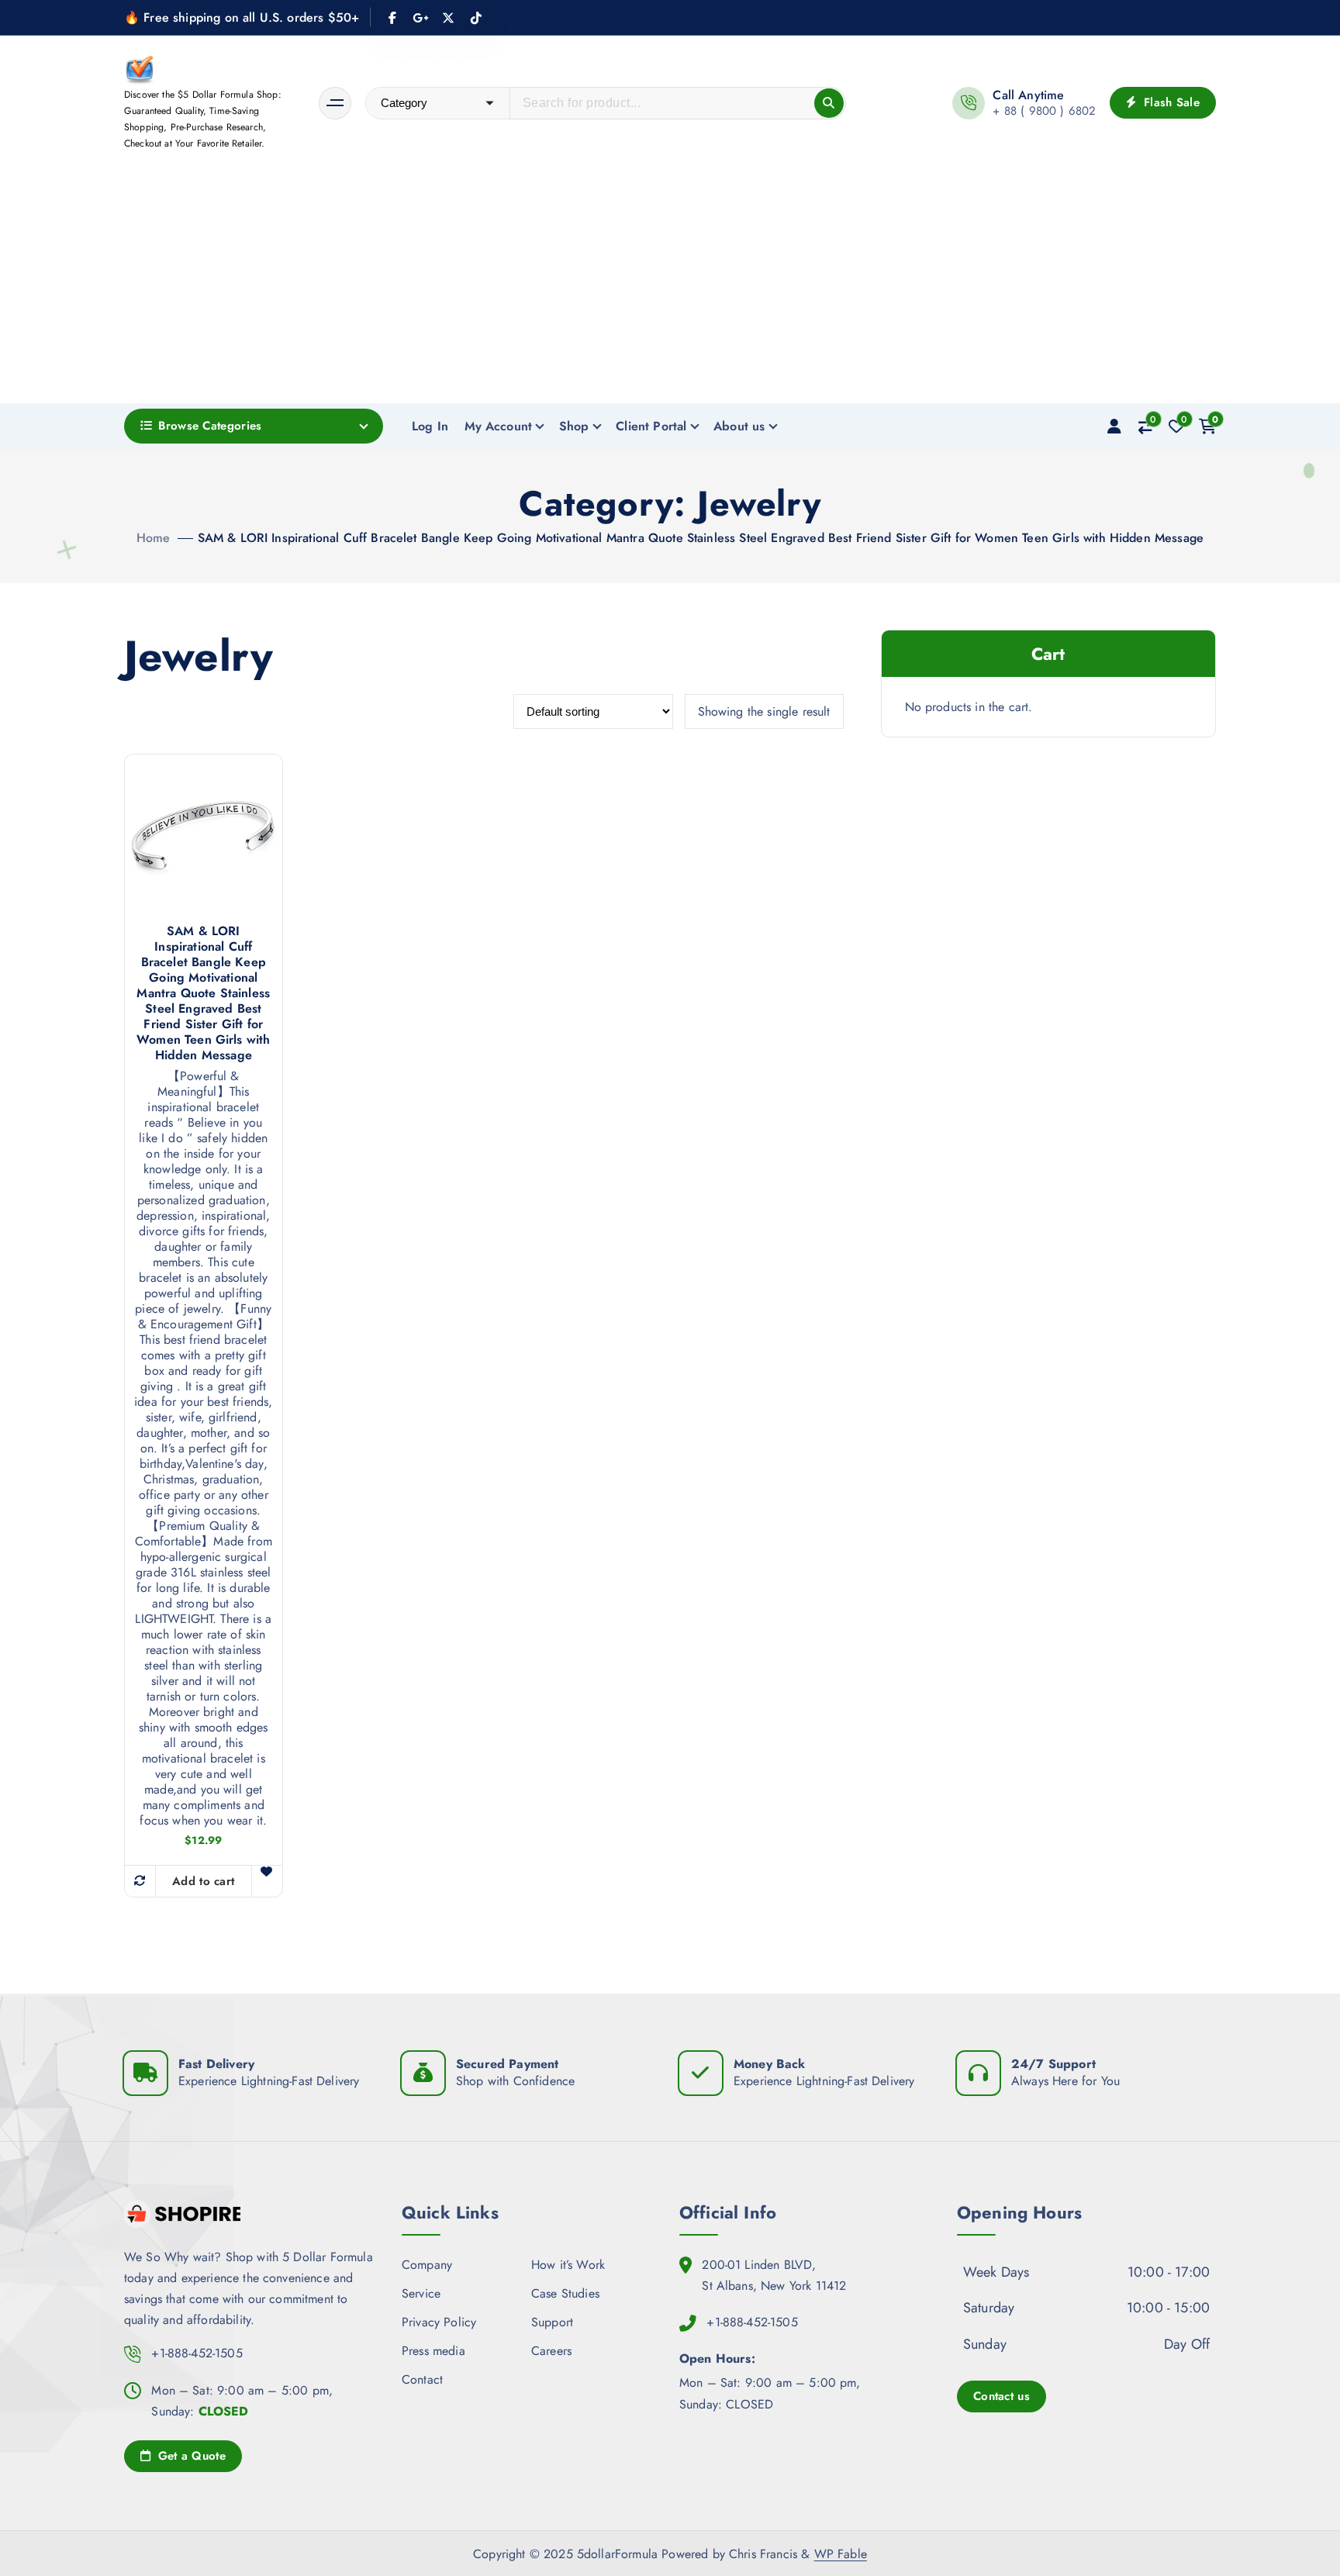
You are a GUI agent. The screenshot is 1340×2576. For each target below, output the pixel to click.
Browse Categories (210, 426)
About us (739, 426)
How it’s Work (568, 2265)
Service (421, 2293)
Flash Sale (1170, 102)
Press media (433, 2351)
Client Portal (651, 426)
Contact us (1002, 2396)
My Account (499, 426)
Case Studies (565, 2293)
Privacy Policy (439, 2322)
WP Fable (841, 2554)
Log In (430, 426)
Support (552, 2322)
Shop (574, 426)
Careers (551, 2351)
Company (427, 2265)
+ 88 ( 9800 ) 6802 (1044, 111)
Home (154, 538)
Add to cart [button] (203, 1881)
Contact (422, 2379)
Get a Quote (190, 2456)
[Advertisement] (670, 287)
